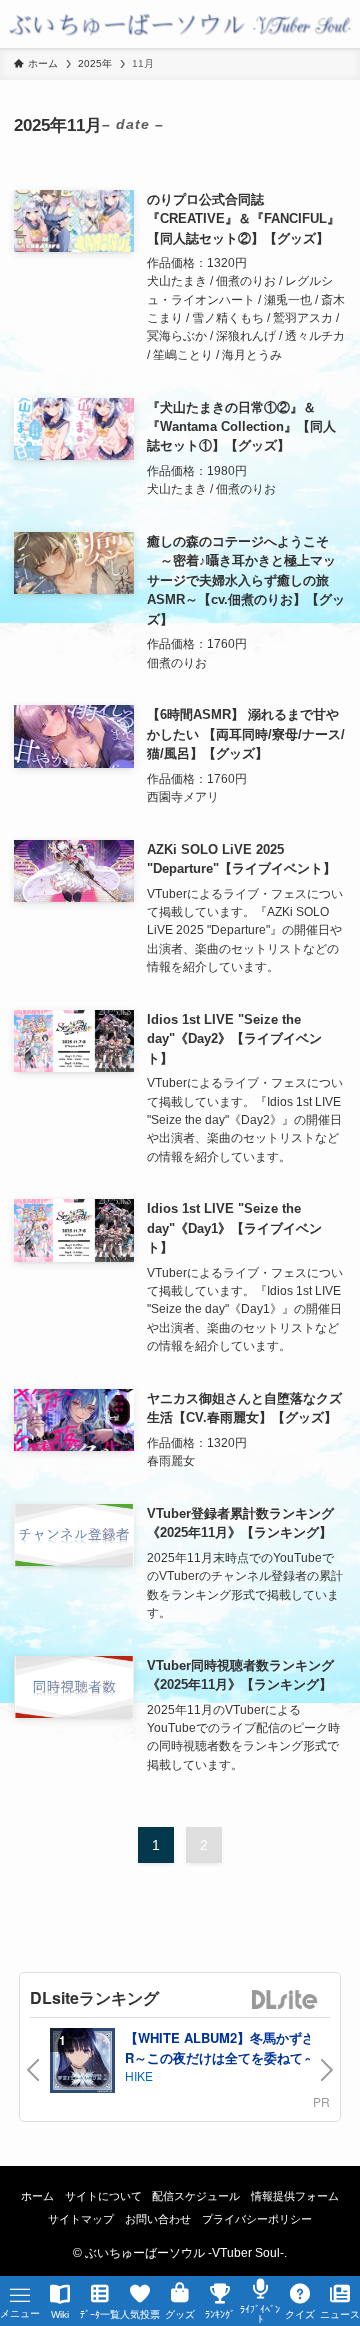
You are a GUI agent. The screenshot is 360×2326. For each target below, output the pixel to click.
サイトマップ (81, 2219)
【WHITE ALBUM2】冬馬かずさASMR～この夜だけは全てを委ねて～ (234, 2047)
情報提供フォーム (295, 2196)
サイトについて (103, 2196)
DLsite (285, 2000)
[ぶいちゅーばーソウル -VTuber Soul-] (180, 24)
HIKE (139, 2075)
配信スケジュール (196, 2196)
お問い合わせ (158, 2219)
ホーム (37, 2196)
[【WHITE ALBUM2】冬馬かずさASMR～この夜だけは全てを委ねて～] (82, 2062)
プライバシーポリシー (257, 2219)
